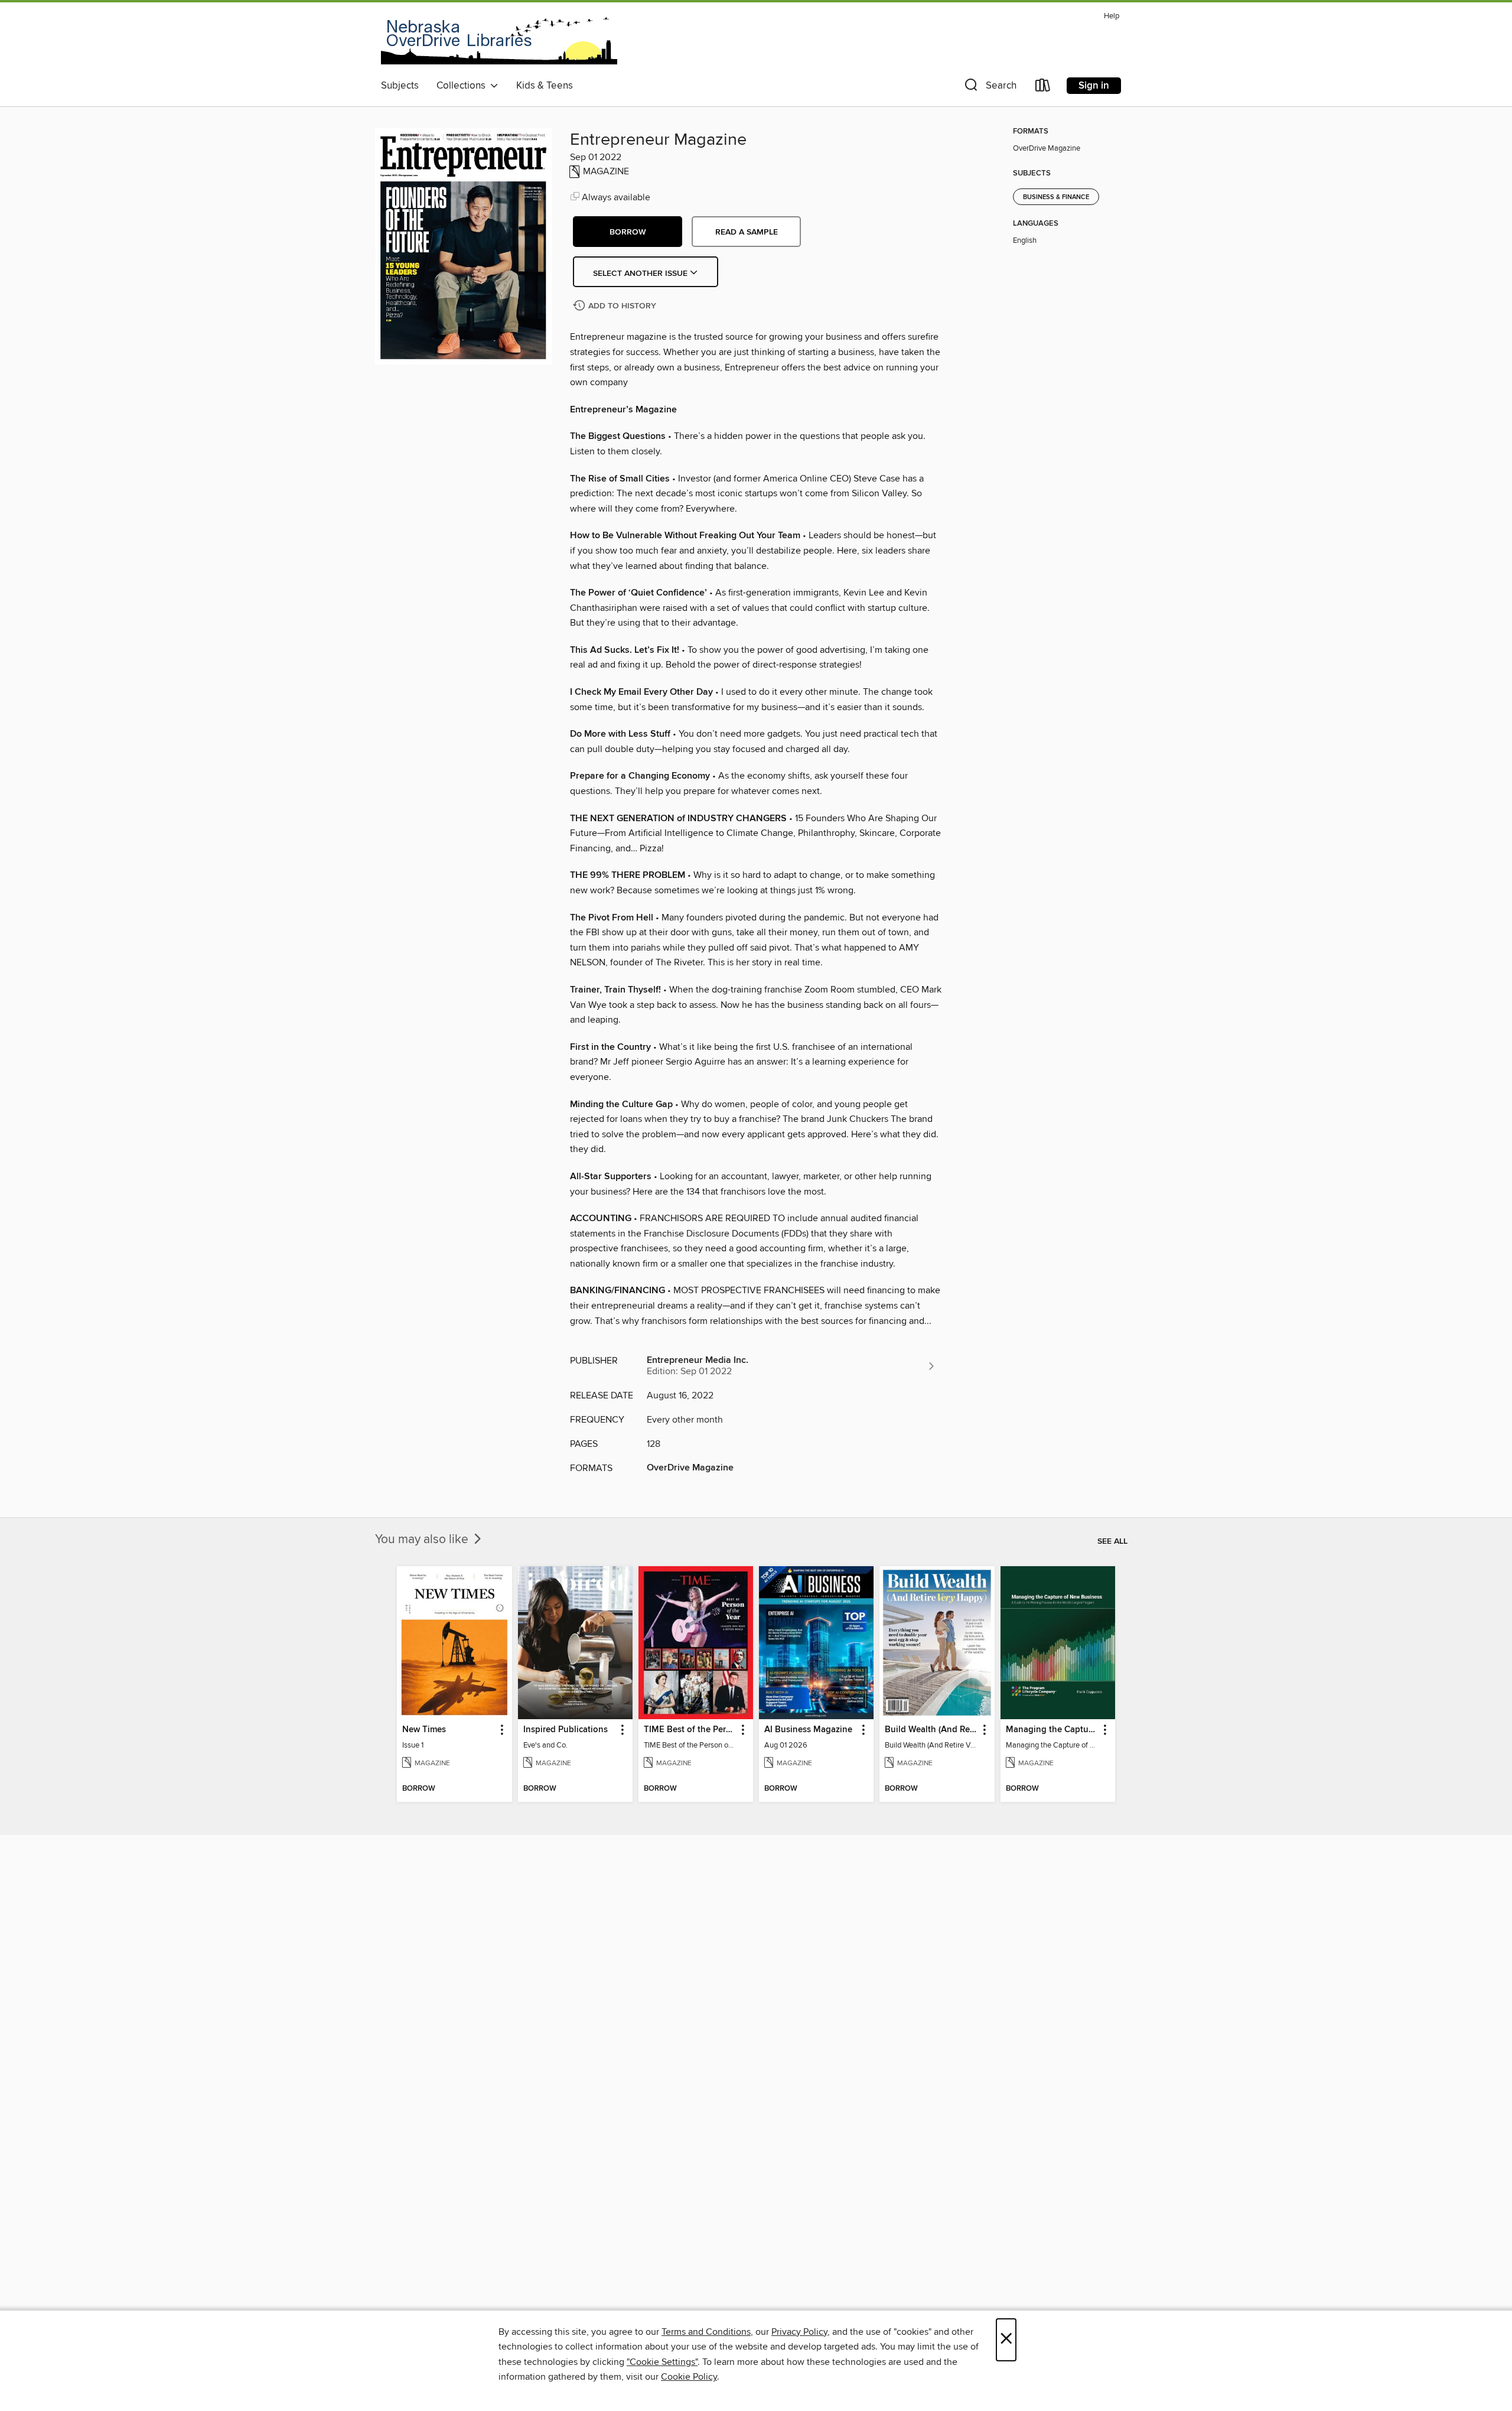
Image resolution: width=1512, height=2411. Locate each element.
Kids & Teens (545, 86)
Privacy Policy (799, 2332)
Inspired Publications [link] (566, 1730)
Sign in (1094, 86)
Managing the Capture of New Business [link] (1052, 1730)
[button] (989, 88)
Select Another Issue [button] (641, 274)
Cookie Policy (689, 2377)
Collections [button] (463, 86)
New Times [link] (424, 1730)
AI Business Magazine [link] (808, 1730)
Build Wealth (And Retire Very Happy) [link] (931, 1730)
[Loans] (1043, 88)
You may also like (423, 1540)
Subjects (400, 86)
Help (1112, 16)
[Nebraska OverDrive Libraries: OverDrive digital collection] (499, 41)
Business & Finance (1056, 197)
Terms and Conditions (706, 2332)
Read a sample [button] (747, 232)
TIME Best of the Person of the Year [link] (690, 1730)
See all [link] (1112, 1541)
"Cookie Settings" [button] (662, 2362)
